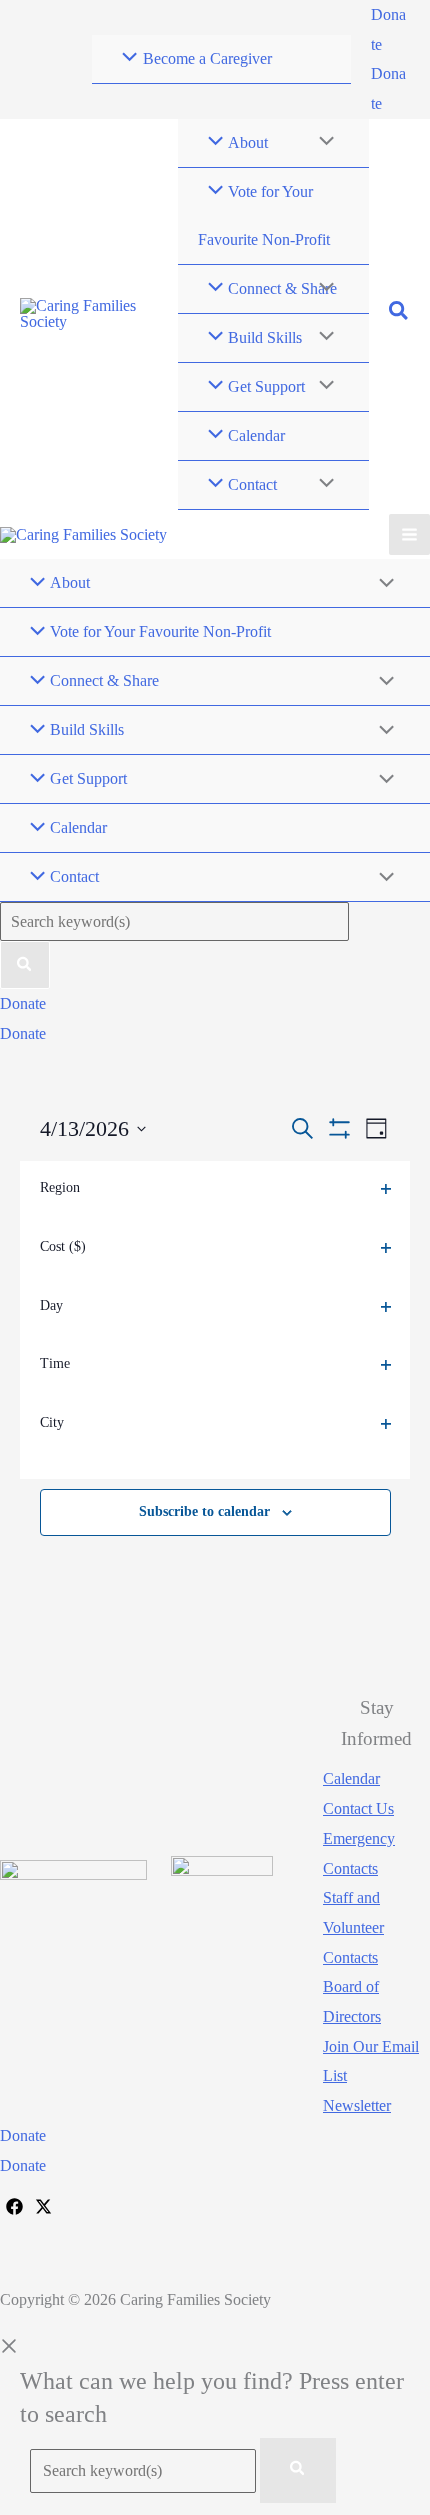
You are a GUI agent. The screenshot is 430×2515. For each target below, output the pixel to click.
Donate (23, 1033)
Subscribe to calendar (204, 1511)
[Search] (25, 965)
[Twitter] (43, 2207)
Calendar (351, 1779)
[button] (390, 29)
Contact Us (358, 1809)
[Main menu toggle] (409, 534)
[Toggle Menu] (321, 143)
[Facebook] (14, 2207)
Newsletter (357, 2106)
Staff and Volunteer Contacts (353, 1928)
